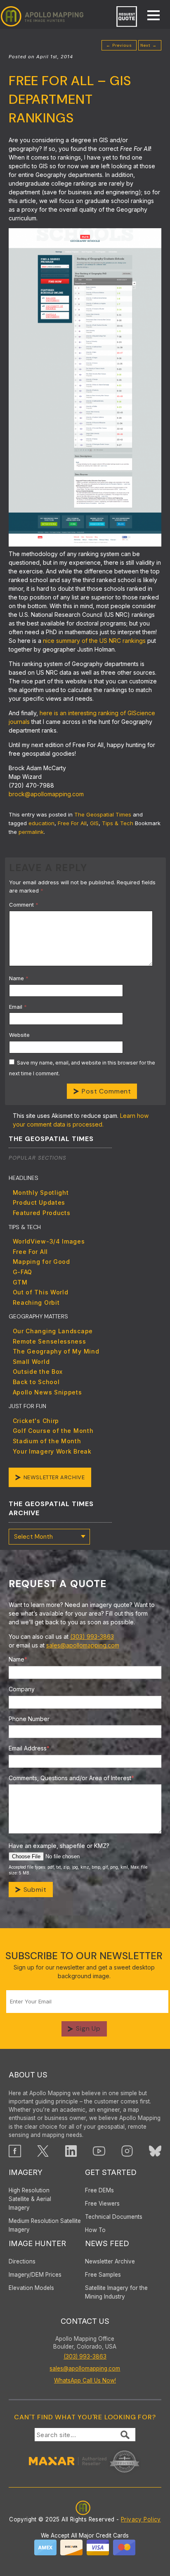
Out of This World (41, 1292)
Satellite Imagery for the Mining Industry (116, 2292)
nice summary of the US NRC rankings (94, 641)
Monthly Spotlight (41, 1193)
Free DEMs (99, 2190)
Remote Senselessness (50, 1341)
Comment (24, 905)
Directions (22, 2261)
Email (18, 1007)
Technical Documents (114, 2217)
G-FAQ (23, 1272)
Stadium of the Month (47, 1441)
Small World (31, 1362)
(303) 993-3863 (92, 1637)
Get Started (111, 2172)
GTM (20, 1282)
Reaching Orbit (36, 1302)
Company (22, 1689)
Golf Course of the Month (53, 1431)
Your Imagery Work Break (52, 1451)
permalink (31, 832)
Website (19, 1035)
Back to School (36, 1382)
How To (95, 2230)
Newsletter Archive (54, 1477)
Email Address (29, 1748)
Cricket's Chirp (36, 1421)
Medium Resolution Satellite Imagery (45, 2225)
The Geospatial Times (103, 814)
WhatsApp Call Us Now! (85, 2380)
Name (19, 978)
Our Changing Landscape (53, 1331)
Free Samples (103, 2275)
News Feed (107, 2243)
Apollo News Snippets (47, 1392)
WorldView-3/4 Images (49, 1241)
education (41, 823)
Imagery (26, 2172)
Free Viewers (102, 2204)
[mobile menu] (149, 16)
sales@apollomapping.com (83, 1645)
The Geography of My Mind (56, 1351)
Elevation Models (31, 2288)
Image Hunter (37, 2243)
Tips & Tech (118, 823)
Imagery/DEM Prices (35, 2275)
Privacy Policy (141, 2519)
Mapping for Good (41, 1262)
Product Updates (39, 1202)
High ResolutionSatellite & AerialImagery (30, 2199)
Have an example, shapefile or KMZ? (59, 1846)
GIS (94, 823)
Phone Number (29, 1719)
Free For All (72, 823)
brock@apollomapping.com (46, 794)
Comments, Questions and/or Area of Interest (71, 1778)
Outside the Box (38, 1372)
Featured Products (42, 1213)
